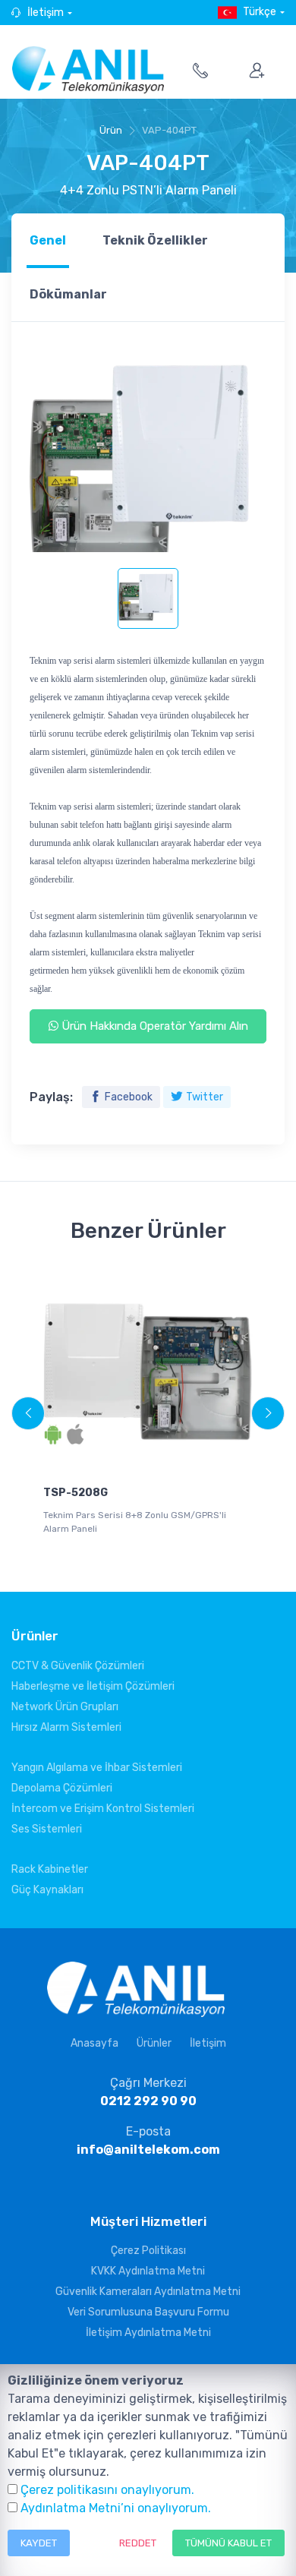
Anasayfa (94, 2043)
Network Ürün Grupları (65, 1707)
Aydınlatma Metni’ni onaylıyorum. (116, 2508)
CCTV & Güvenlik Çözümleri (78, 1666)
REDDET (138, 2543)
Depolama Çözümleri (62, 1788)
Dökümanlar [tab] (68, 294)
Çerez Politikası (148, 2251)
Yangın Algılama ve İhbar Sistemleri (97, 1768)
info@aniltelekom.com (148, 2150)
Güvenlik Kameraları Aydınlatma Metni (148, 2292)
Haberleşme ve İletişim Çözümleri (93, 1686)
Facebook (129, 1097)
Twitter (205, 1097)
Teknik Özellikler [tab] (155, 240)
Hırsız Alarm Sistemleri (66, 1727)
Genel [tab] (48, 240)
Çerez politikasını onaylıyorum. (107, 2490)
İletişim (46, 13)
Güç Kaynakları (47, 1890)
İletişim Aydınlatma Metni (148, 2333)
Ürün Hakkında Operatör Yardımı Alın (153, 1026)
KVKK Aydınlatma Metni (148, 2271)
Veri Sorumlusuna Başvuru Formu (148, 2312)
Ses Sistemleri (47, 1829)
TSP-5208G (76, 1493)
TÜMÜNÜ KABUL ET (228, 2543)
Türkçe (260, 12)
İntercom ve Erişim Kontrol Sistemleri (103, 1809)
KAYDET (39, 2543)
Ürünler (154, 2043)
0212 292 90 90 (148, 2101)
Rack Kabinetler (50, 1869)
